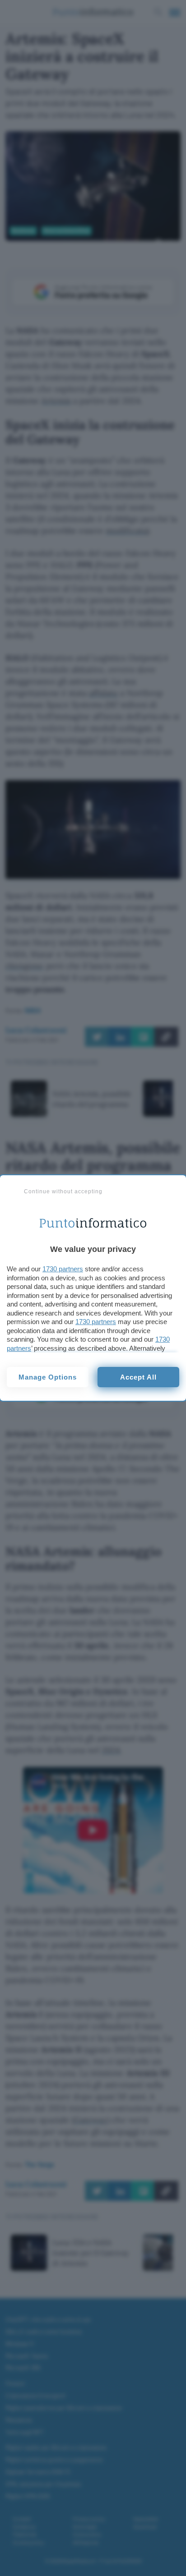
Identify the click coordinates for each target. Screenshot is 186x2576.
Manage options (48, 1377)
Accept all (138, 1377)
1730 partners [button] (63, 1269)
